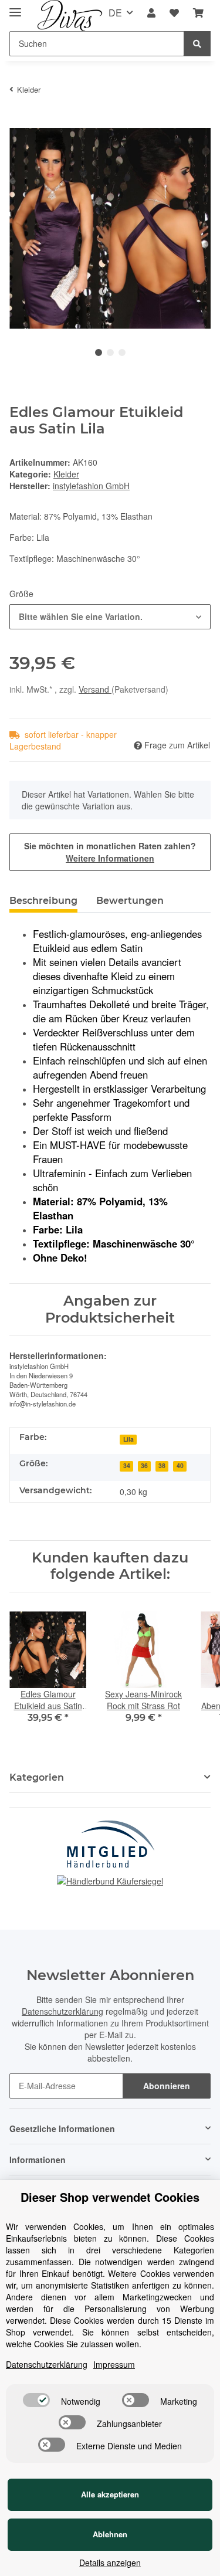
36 (144, 1465)
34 (127, 1465)
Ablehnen (110, 2534)
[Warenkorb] (198, 13)
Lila (128, 1439)
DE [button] (115, 13)
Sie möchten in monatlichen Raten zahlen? (110, 852)
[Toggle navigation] (15, 7)
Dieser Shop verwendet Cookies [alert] (110, 2197)
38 (162, 1465)
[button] (151, 13)
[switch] (36, 2400)
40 (180, 1465)
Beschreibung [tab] (43, 901)
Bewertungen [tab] (130, 901)
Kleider (66, 474)
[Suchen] (197, 44)
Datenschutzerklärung (62, 2011)
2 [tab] (110, 352)
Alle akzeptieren (110, 2494)
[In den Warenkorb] (19, 121)
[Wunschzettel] (174, 13)
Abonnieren (167, 2086)
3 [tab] (122, 352)
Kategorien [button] (37, 1777)
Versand (95, 689)
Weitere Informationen (110, 858)
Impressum (114, 2364)
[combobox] (110, 617)
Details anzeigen (110, 2563)
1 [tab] (99, 352)
